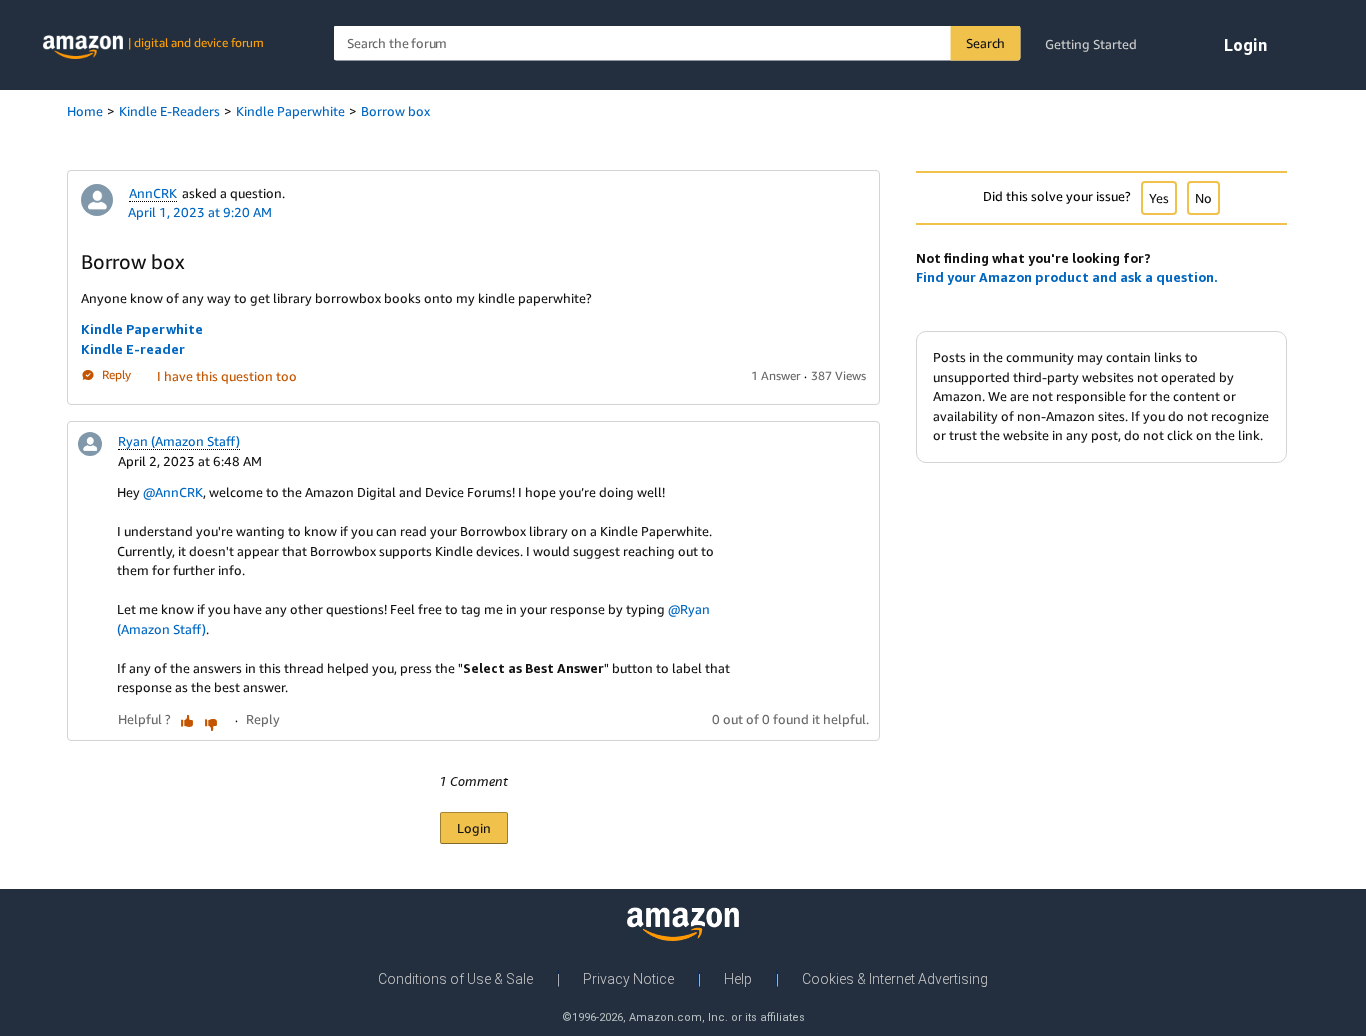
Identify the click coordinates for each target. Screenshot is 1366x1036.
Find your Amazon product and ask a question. (1067, 277)
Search (985, 43)
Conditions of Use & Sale (455, 979)
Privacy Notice (628, 979)
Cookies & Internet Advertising (895, 979)
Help (738, 979)
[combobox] (677, 43)
